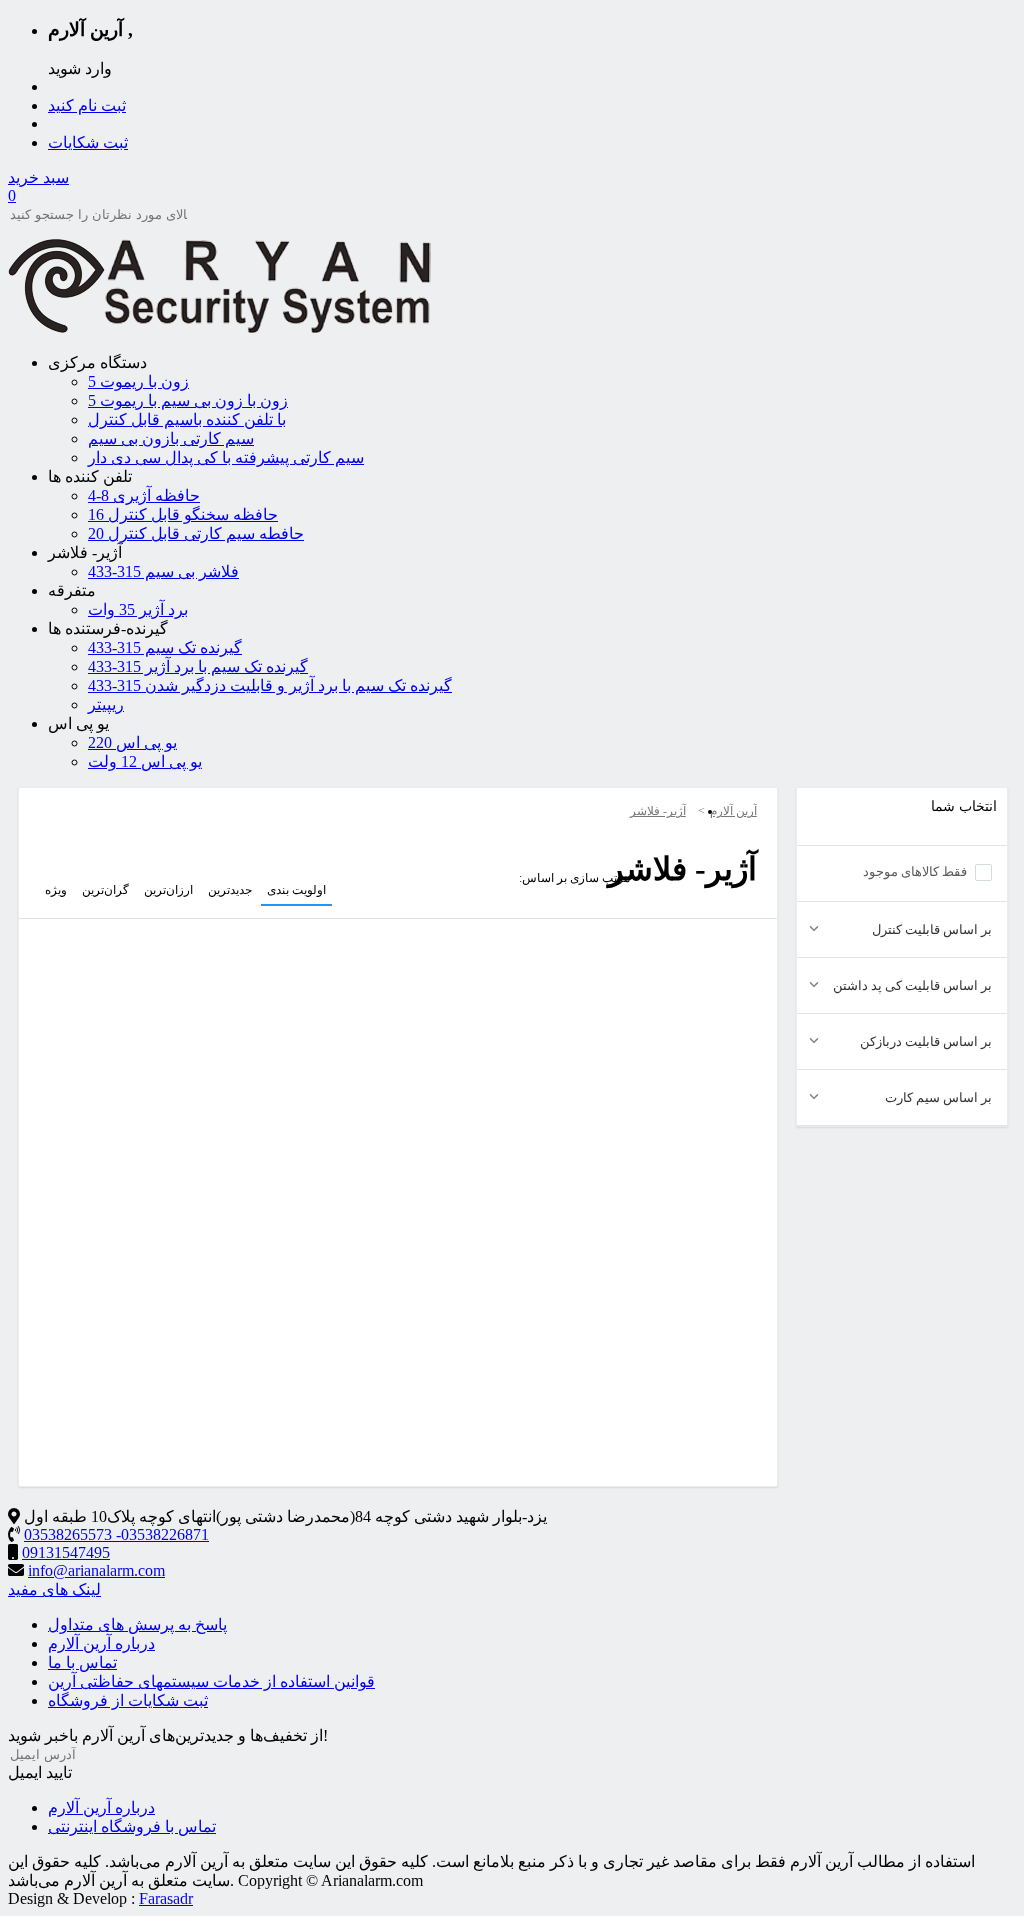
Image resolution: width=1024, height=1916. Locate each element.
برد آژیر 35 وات (138, 609)
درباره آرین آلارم (101, 1643)
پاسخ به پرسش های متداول (137, 1624)
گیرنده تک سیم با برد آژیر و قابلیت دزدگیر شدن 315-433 (270, 685)
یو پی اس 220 (132, 742)
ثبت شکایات (88, 142)
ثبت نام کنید (87, 105)
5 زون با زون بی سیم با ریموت (188, 400)
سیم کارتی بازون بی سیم (171, 438)
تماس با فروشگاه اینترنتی (132, 1826)
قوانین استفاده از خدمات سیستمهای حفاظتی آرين (211, 1681)
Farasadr (166, 1898)
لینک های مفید (54, 1589)
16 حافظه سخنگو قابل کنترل (183, 514)
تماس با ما (82, 1662)
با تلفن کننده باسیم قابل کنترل (187, 419)
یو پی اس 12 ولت (145, 761)
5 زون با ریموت (138, 381)
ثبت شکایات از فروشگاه (128, 1700)
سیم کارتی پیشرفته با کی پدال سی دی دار (226, 457)
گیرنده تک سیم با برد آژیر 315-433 (198, 666)
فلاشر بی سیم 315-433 (163, 571)
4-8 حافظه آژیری (144, 495)
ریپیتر (106, 704)
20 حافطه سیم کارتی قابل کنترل (196, 533)
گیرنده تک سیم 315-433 (165, 647)
